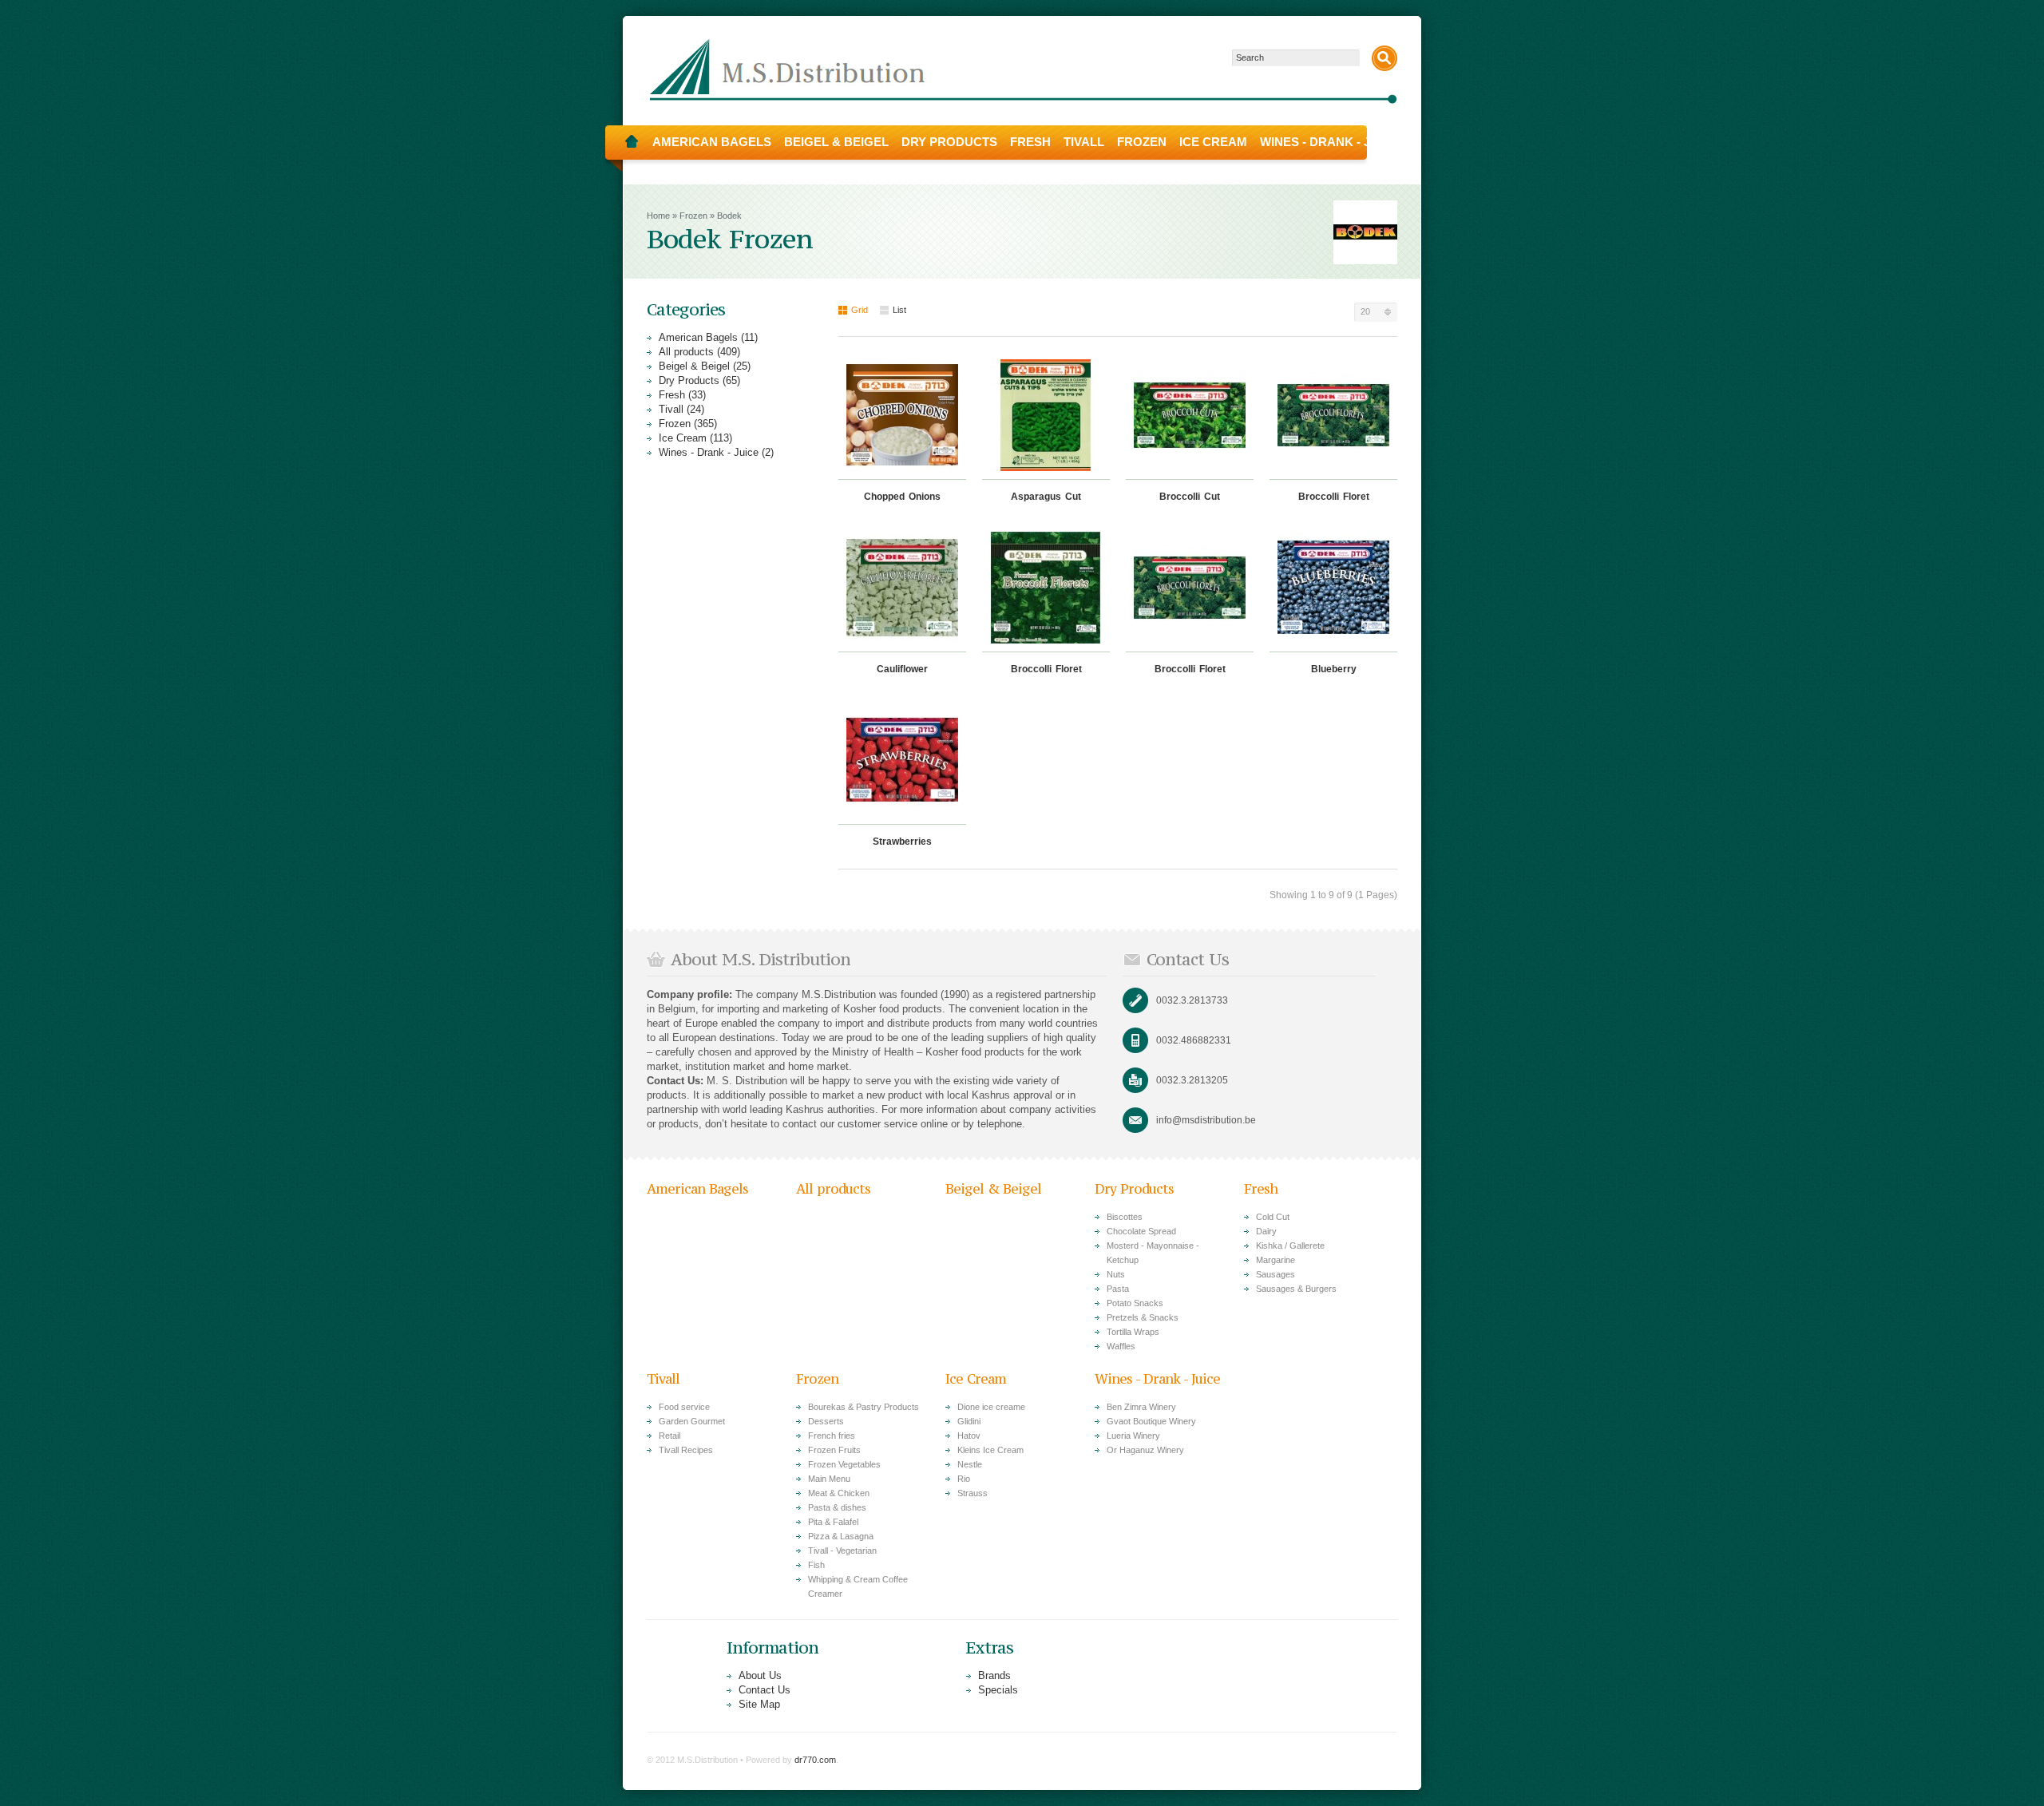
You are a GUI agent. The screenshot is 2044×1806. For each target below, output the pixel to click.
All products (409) (699, 352)
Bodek (729, 216)
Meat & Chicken (839, 1493)
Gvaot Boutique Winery (1151, 1421)
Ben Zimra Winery (1141, 1407)
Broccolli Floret (1334, 497)
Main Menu (829, 1479)
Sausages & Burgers (1296, 1289)
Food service (684, 1407)
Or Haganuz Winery (1145, 1450)
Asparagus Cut (1046, 497)
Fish (816, 1565)
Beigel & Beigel (836, 142)
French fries (832, 1436)
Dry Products (949, 142)
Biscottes (1125, 1217)
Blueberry (1334, 669)
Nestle (970, 1464)
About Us (760, 1675)
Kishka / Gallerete (1290, 1246)
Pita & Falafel (833, 1522)
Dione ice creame (991, 1407)
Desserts (826, 1421)
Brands (994, 1675)
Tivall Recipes (686, 1450)
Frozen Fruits (834, 1450)
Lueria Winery (1133, 1436)
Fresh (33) (682, 395)
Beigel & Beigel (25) (705, 366)
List (899, 310)
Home (632, 142)
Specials (998, 1690)
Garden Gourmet (692, 1421)
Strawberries (902, 842)
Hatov (969, 1436)
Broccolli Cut (1190, 497)
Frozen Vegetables (844, 1464)
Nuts (1116, 1274)
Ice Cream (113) (695, 438)
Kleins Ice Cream (990, 1450)
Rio (964, 1479)
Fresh (1030, 142)
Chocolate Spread (1141, 1231)
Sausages (1276, 1274)
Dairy (1266, 1231)
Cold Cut (1273, 1217)
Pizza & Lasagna (841, 1536)
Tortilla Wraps (1133, 1332)
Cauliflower (902, 669)
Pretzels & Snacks (1143, 1317)
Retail (669, 1436)
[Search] (1384, 58)
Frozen (1142, 142)
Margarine (1276, 1260)
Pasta (1118, 1289)
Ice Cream (1213, 142)
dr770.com (815, 1760)
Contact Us (765, 1690)
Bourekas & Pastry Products (864, 1407)
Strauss (972, 1493)
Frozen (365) (688, 424)
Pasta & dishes (837, 1507)
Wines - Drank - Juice (1329, 142)
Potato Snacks (1135, 1303)
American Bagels (712, 142)
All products (833, 1189)
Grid (860, 310)
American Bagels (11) (708, 337)
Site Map (759, 1704)
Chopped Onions (902, 497)
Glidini (969, 1421)
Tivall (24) (681, 409)
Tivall (1084, 142)
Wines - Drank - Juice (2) (716, 452)
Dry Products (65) (699, 380)
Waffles (1121, 1346)
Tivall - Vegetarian (842, 1551)
